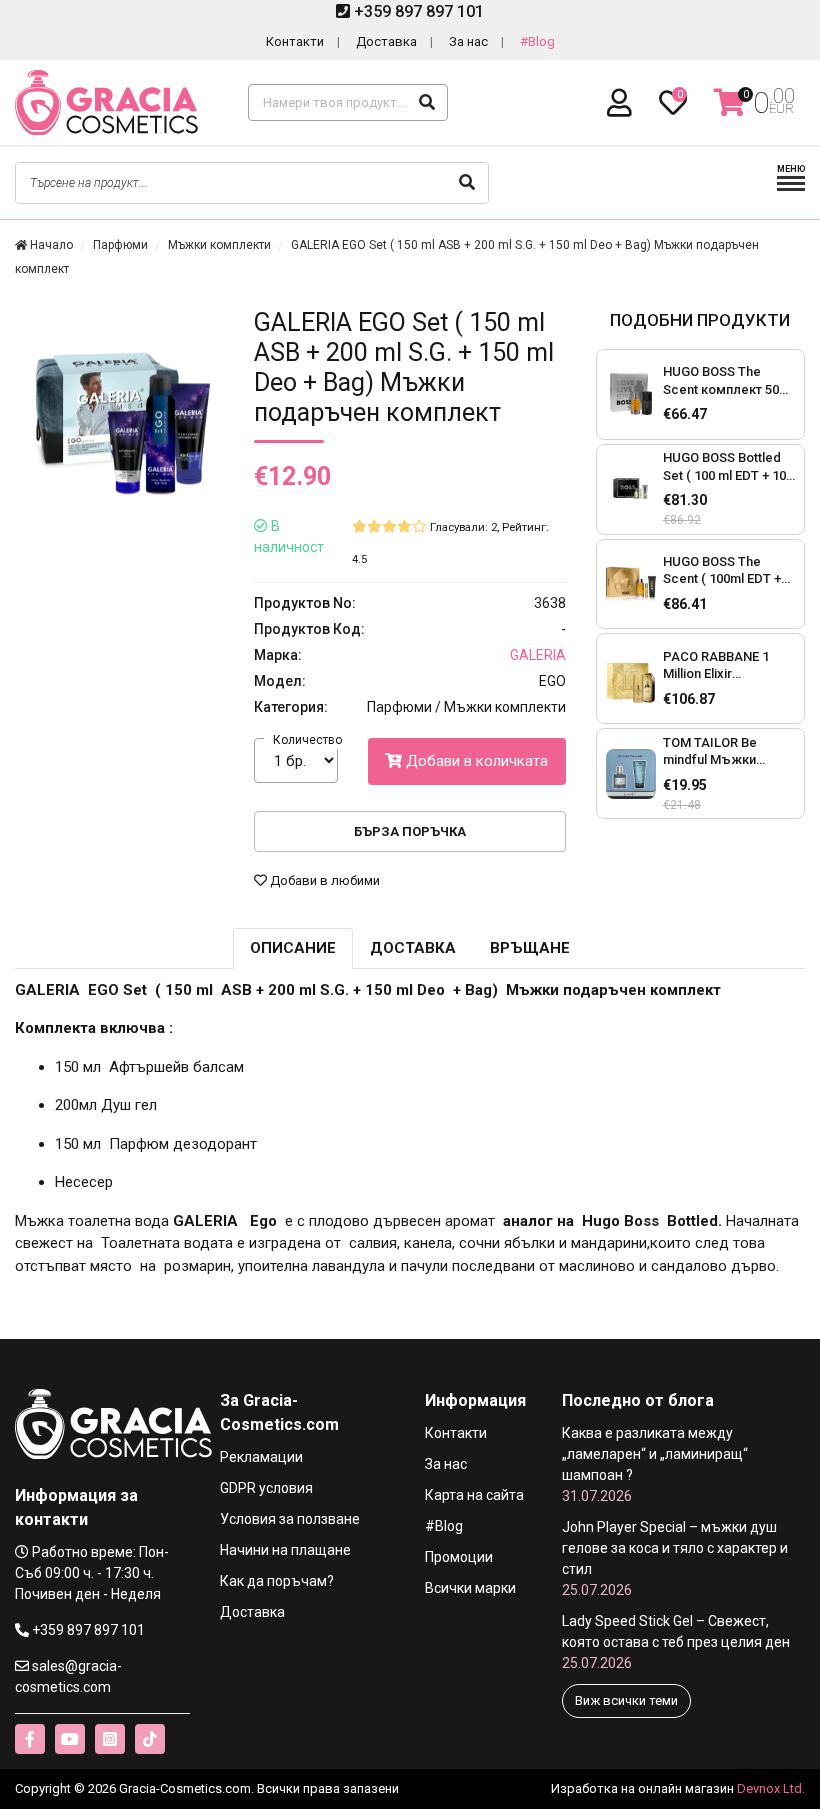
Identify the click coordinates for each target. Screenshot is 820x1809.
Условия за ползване (290, 1519)
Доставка (386, 41)
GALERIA (538, 655)
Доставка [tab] (413, 948)
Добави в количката (475, 761)
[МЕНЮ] (791, 188)
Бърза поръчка (410, 831)
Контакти (295, 41)
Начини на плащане (285, 1550)
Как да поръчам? (277, 1581)
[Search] (427, 102)
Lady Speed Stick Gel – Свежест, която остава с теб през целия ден (676, 1642)
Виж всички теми (626, 1700)
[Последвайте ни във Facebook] (30, 1739)
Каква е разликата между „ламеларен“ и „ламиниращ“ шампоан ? (655, 1464)
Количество (307, 740)
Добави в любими (323, 880)
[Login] (623, 103)
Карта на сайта (474, 1495)
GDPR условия (266, 1488)
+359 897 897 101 (417, 11)
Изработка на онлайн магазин (642, 1788)
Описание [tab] (293, 948)
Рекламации (261, 1457)
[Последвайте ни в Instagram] (110, 1739)
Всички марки (470, 1588)
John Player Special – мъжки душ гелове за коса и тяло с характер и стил (675, 1558)
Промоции (459, 1557)
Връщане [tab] (530, 948)
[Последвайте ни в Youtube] (70, 1739)
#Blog (537, 41)
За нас (468, 41)
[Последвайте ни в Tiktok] (150, 1739)
